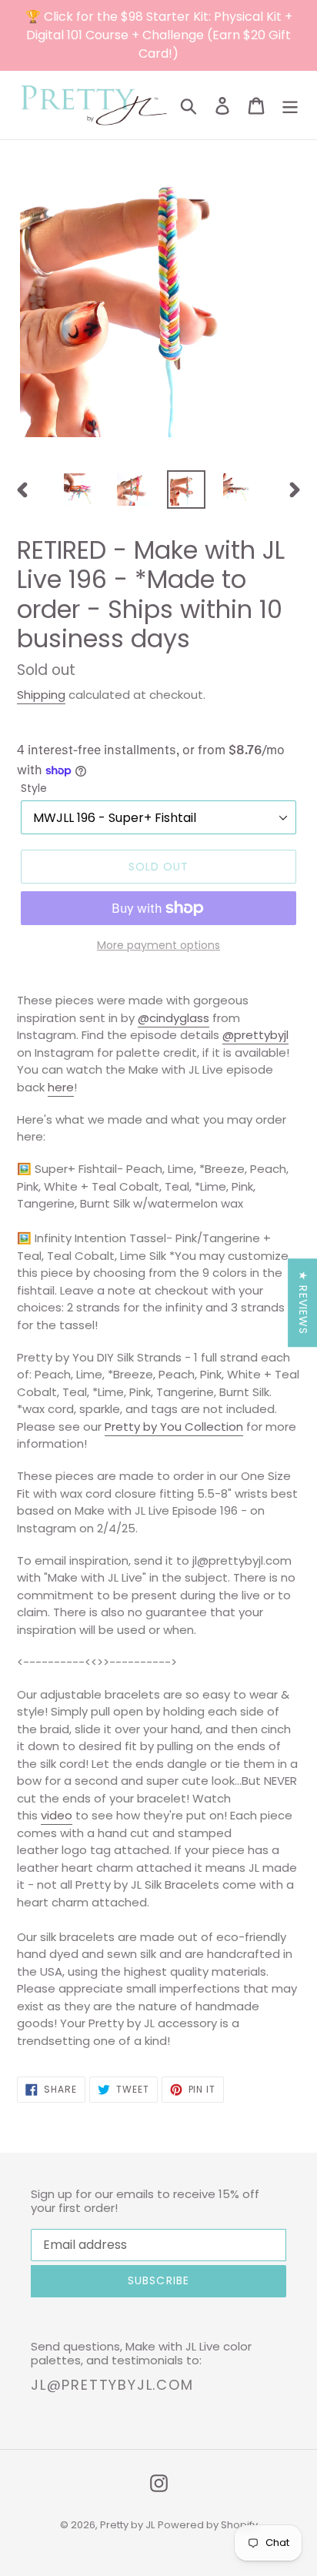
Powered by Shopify (208, 2525)
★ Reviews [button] (303, 1303)
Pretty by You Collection (174, 1427)
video (57, 1815)
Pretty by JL (127, 2525)
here (61, 1087)
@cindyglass (174, 1018)
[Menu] (290, 105)
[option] (80, 489)
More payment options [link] (158, 945)
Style (34, 788)
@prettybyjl (255, 1035)
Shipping (41, 695)
